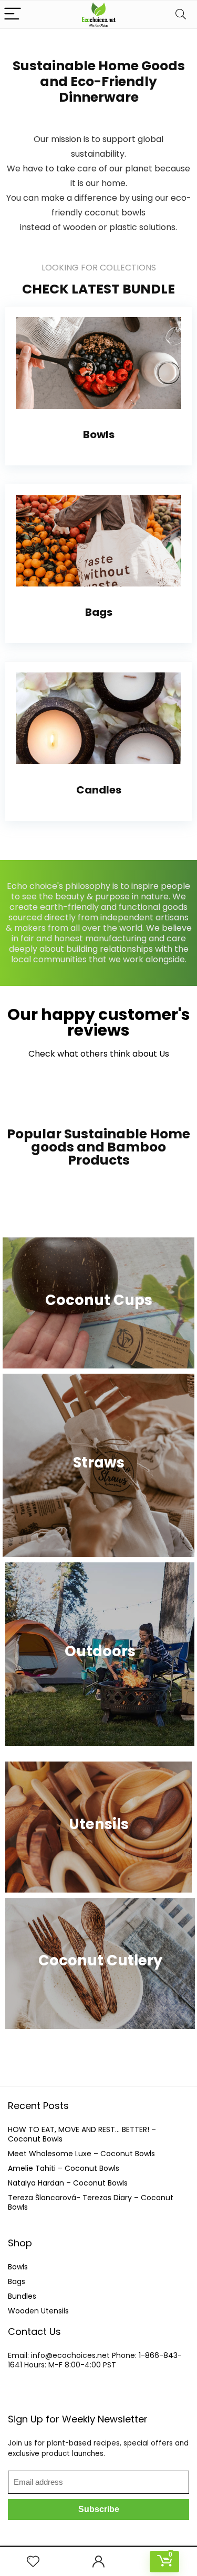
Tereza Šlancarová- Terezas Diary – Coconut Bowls (91, 2202)
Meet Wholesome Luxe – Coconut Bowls (81, 2154)
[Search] (181, 14)
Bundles (22, 2296)
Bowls (18, 2267)
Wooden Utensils (38, 2311)
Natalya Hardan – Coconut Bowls (68, 2183)
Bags (17, 2281)
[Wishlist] (33, 2562)
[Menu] (13, 14)
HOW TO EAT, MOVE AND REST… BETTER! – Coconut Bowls (82, 2134)
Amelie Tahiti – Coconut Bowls (64, 2168)
